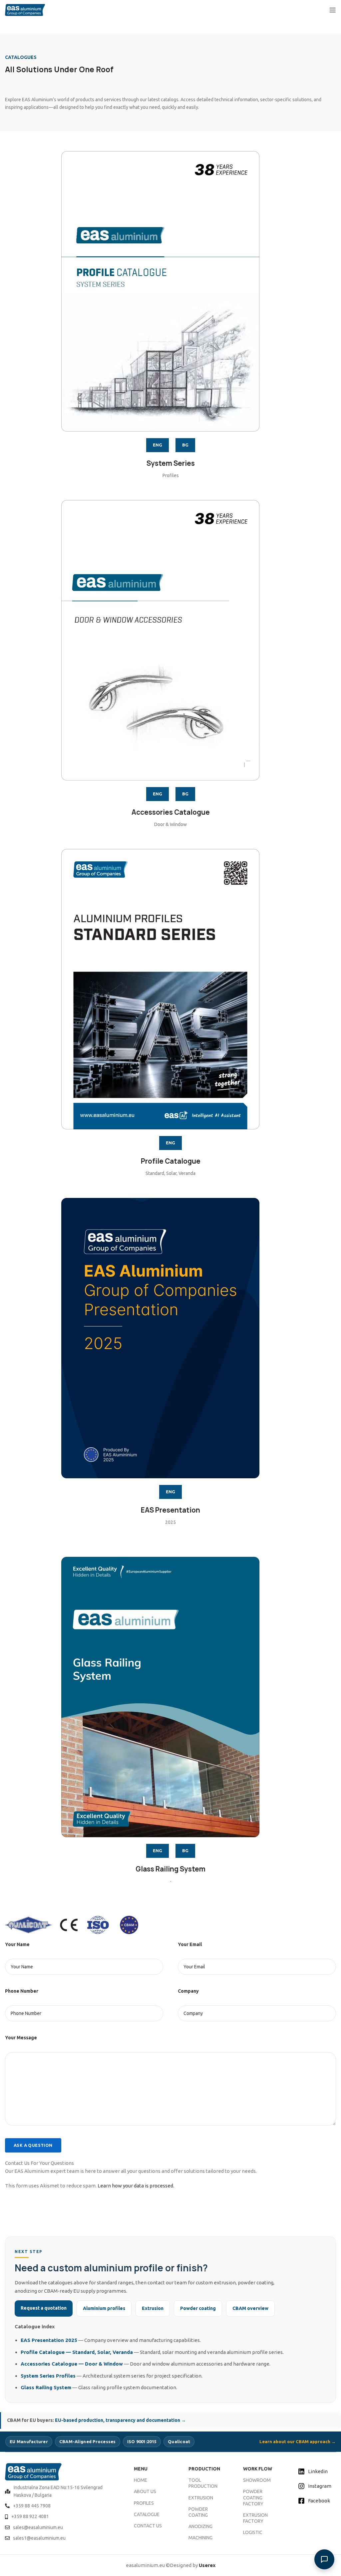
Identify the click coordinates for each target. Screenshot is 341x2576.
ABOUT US (145, 2491)
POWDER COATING (198, 2512)
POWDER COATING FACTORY (253, 2497)
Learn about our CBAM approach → (298, 2441)
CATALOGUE (147, 2514)
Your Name (17, 1944)
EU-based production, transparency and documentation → (120, 2420)
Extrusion (153, 2308)
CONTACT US (148, 2526)
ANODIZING (200, 2526)
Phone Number (22, 1991)
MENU (141, 2469)
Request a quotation (44, 2308)
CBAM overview (250, 2308)
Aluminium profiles (104, 2308)
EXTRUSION (201, 2498)
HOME (141, 2480)
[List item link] (61, 2491)
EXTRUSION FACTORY (255, 2518)
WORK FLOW (258, 2469)
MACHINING (200, 2538)
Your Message (21, 2038)
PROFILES (144, 2503)
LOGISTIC (253, 2532)
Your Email (190, 1944)
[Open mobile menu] (333, 10)
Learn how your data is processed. (136, 2186)
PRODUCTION (204, 2469)
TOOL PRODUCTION (203, 2483)
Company (188, 1991)
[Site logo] (25, 9)
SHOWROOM (257, 2480)
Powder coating (198, 2308)
